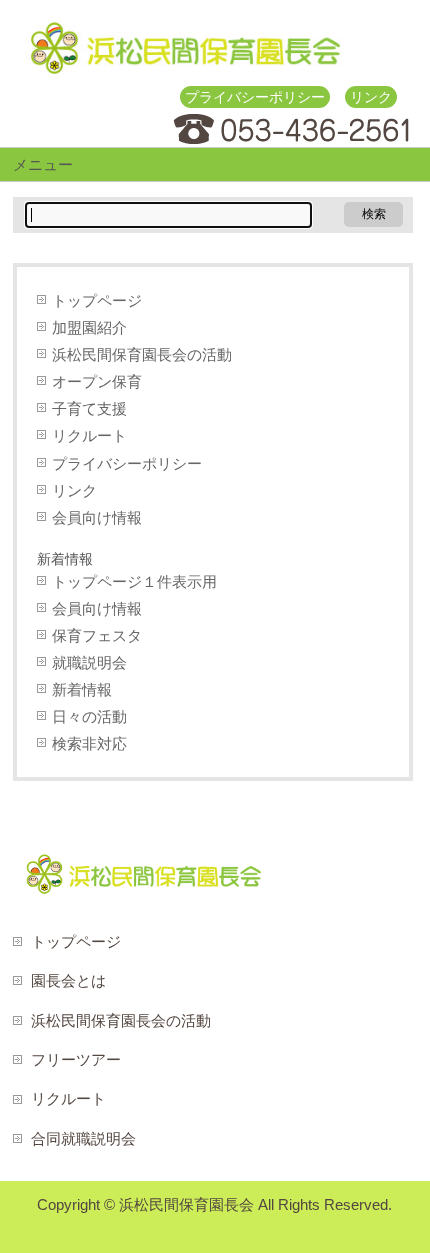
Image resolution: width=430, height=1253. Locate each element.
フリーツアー (76, 1059)
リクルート (89, 435)
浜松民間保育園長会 (186, 1204)
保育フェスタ (97, 635)
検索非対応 (89, 743)
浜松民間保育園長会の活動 (142, 354)
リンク (371, 97)
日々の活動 (89, 716)
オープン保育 (97, 381)
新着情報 (82, 689)
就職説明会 (89, 662)
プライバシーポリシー (255, 97)
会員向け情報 (97, 517)
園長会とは (68, 980)
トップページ (97, 300)
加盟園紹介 (89, 327)
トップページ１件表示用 (134, 581)
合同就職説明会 (83, 1138)
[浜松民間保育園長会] (184, 55)
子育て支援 (89, 408)
